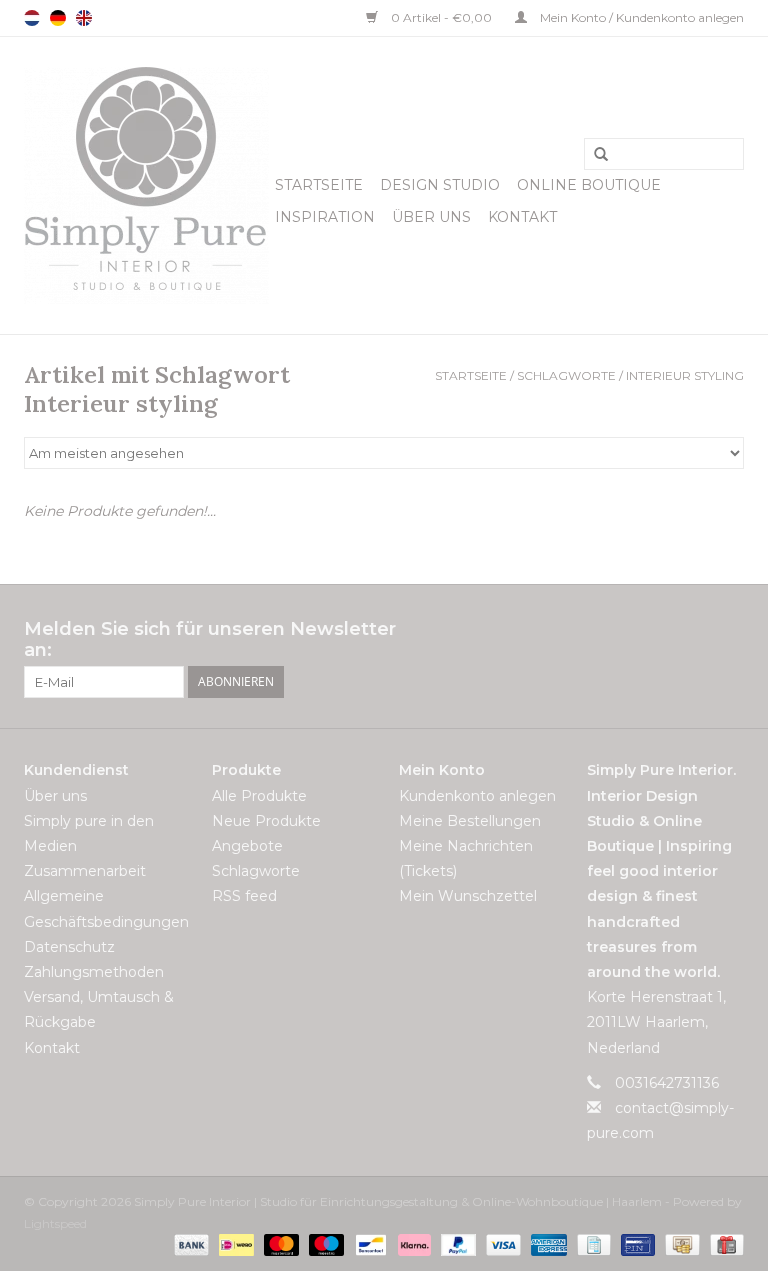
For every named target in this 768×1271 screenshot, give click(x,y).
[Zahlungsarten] (189, 1244)
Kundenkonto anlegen (477, 796)
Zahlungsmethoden (94, 972)
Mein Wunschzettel (468, 896)
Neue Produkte (266, 821)
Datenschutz (69, 947)
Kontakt (522, 217)
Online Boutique (589, 185)
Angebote (247, 846)
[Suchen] (594, 155)
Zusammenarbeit (85, 871)
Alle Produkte (259, 796)
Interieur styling (685, 375)
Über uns (431, 217)
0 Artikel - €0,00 (441, 17)
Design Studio (440, 185)
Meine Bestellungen (470, 821)
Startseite (319, 185)
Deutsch (58, 18)
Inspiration (325, 217)
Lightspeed (55, 1223)
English (84, 18)
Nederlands (32, 18)
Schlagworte (566, 375)
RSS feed (244, 896)
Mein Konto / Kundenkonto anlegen (640, 17)
